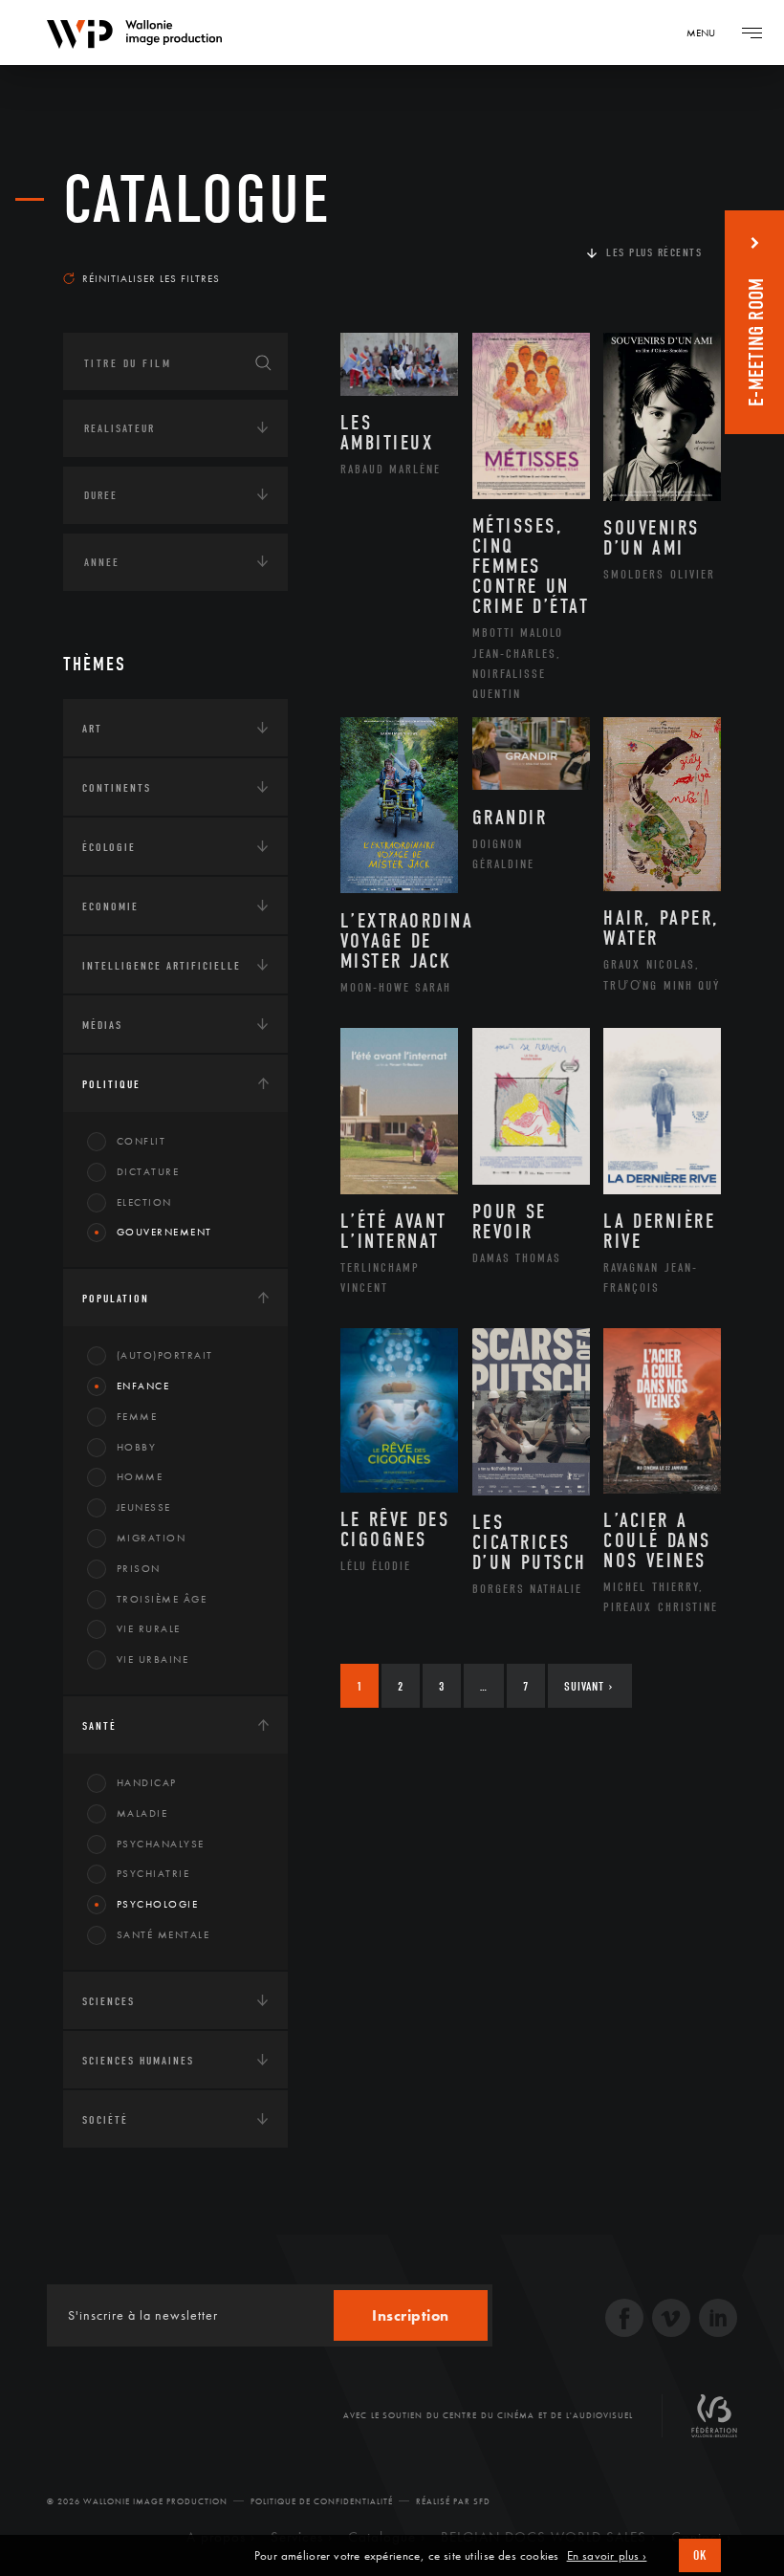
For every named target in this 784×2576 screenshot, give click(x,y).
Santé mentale (163, 1934)
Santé (99, 1726)
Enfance (143, 1386)
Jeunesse (144, 1507)
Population (116, 1299)
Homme (140, 1476)
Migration (152, 1538)
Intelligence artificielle (162, 966)
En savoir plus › (607, 2556)
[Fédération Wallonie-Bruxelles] (714, 2423)
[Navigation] (751, 33)
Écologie (109, 847)
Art (92, 729)
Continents (117, 788)
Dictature (148, 1171)
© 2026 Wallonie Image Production (137, 2501)
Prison (139, 1568)
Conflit (142, 1141)
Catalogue (197, 200)
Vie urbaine (153, 1659)
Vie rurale (149, 1628)
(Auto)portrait (165, 1355)
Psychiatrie (153, 1873)
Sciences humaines (138, 2061)
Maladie (142, 1813)
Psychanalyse (161, 1844)
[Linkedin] (718, 2320)
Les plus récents (654, 252)
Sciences (109, 2001)
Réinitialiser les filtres (151, 278)
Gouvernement (164, 1232)
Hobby (137, 1447)
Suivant (588, 1686)
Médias (102, 1025)
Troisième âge (162, 1599)
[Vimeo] (671, 2320)
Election (144, 1202)
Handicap (147, 1782)
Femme (137, 1416)
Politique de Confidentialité (322, 2501)
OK (700, 2555)
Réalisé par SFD (453, 2501)
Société (105, 2120)
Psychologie (158, 1904)
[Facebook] (624, 2320)
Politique (111, 1084)
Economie (110, 906)
